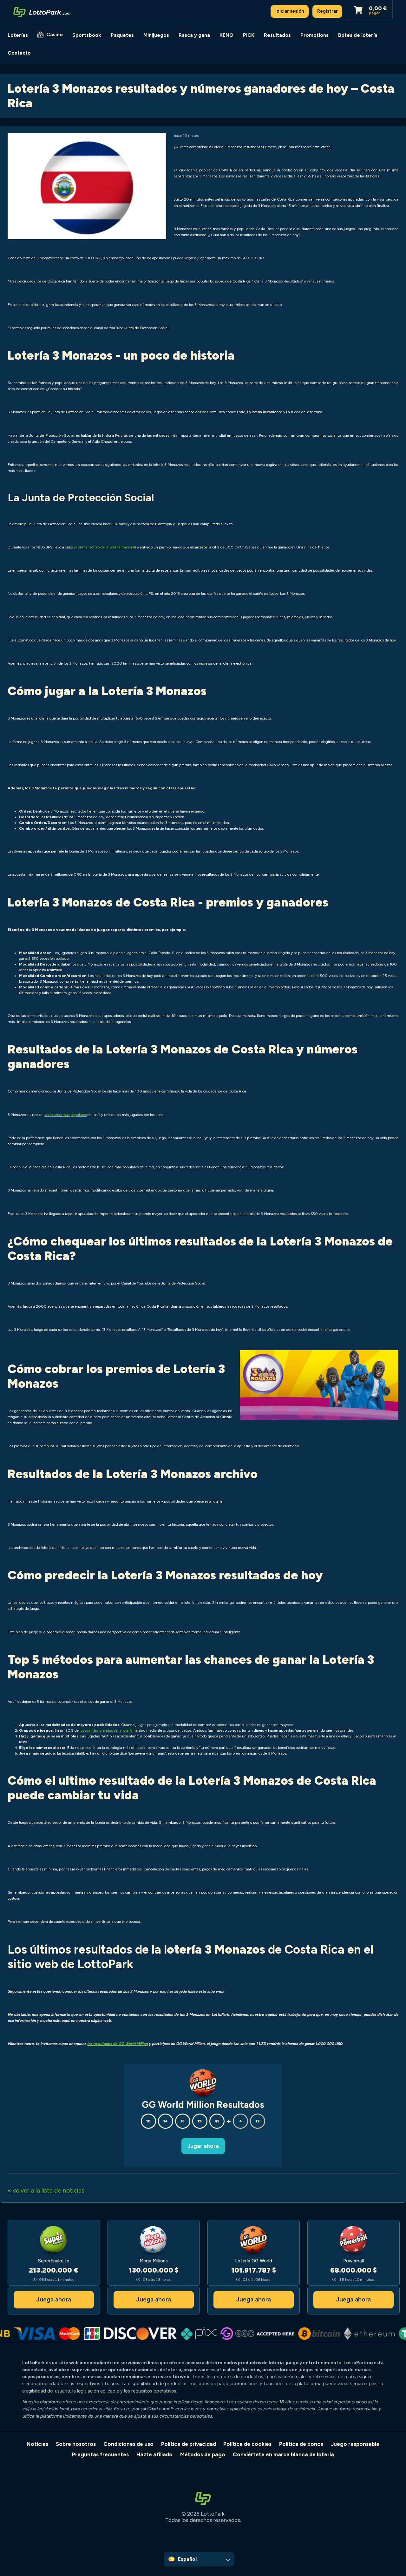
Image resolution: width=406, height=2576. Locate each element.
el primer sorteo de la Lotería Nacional (105, 547)
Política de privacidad (189, 2444)
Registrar (327, 11)
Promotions (314, 35)
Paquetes (122, 35)
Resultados (277, 35)
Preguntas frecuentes (100, 2454)
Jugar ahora (203, 2146)
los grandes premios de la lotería (106, 1730)
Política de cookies (247, 2444)
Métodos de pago (203, 2454)
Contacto (19, 53)
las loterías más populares (65, 1115)
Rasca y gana (194, 35)
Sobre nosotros (76, 2444)
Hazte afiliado (154, 2454)
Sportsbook (87, 35)
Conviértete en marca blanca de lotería (283, 2454)
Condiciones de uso (128, 2444)
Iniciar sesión (290, 11)
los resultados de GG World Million (118, 2044)
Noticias (37, 2444)
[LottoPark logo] (42, 11)
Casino (55, 34)
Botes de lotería (358, 35)
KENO (226, 35)
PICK (249, 35)
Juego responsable (355, 2444)
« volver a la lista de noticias (46, 2191)
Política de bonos (301, 2444)
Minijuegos (156, 35)
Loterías (18, 35)
